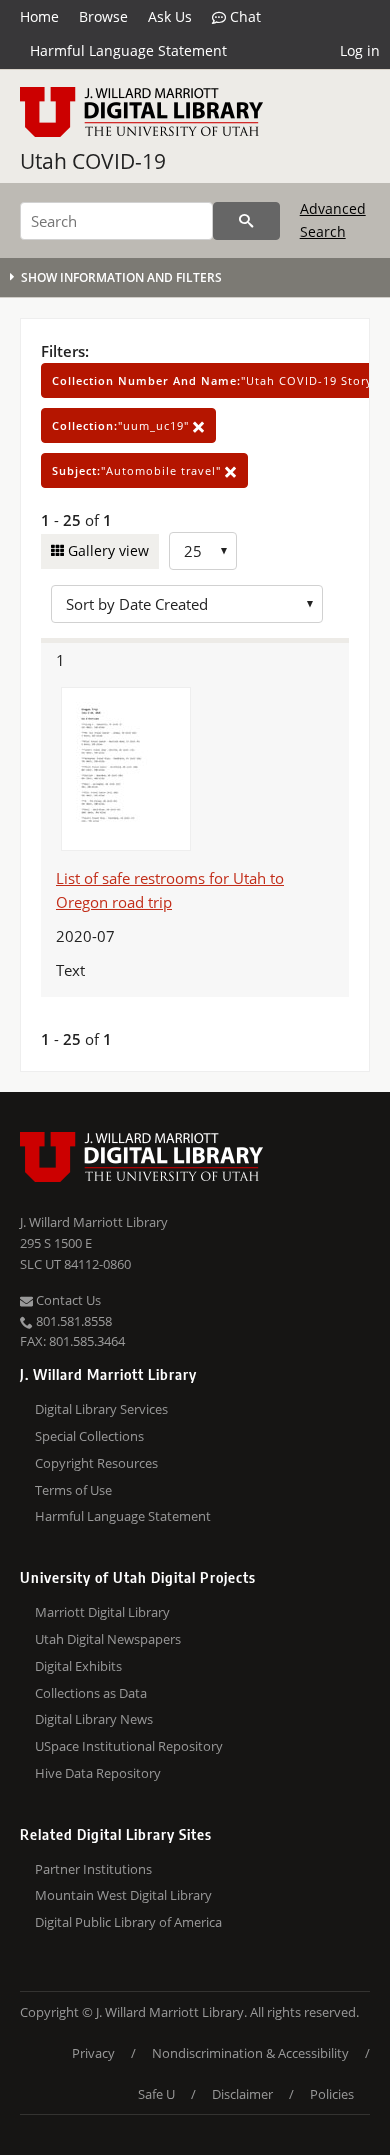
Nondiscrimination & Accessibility (250, 2053)
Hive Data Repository (98, 1773)
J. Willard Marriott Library (94, 1222)
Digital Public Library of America (128, 1922)
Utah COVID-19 (93, 161)
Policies (332, 2094)
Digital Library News (94, 1719)
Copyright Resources (96, 1463)
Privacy (93, 2053)
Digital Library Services (101, 1409)
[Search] (246, 221)
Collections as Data (91, 1693)
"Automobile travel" (138, 470)
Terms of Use (73, 1490)
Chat (243, 16)
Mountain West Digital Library (123, 1895)
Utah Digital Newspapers (108, 1639)
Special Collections (89, 1436)
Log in (360, 50)
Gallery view (106, 550)
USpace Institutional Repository (129, 1746)
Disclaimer (242, 2094)
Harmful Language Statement (128, 50)
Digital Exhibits (78, 1666)
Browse (103, 16)
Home (39, 16)
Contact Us (67, 1300)
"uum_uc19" (122, 425)
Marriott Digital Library (102, 1612)
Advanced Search (333, 219)
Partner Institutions (93, 1869)
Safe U (156, 2094)
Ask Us (170, 16)
